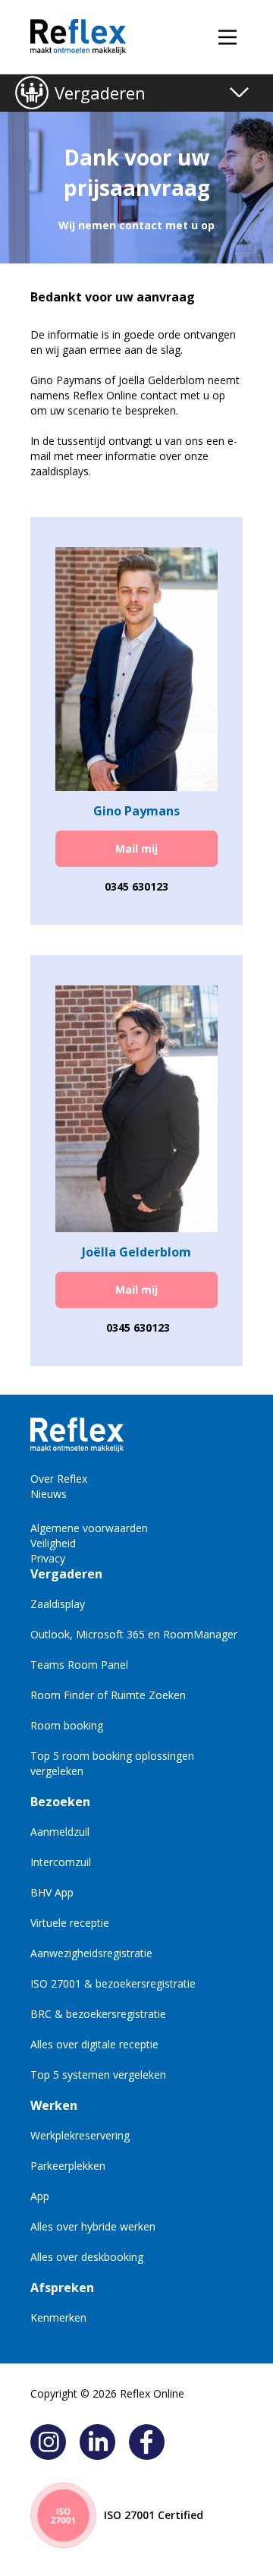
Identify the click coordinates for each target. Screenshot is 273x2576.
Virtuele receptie (70, 1923)
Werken (54, 2105)
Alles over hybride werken (93, 2226)
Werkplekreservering (80, 2135)
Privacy (48, 1558)
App (40, 2196)
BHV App (52, 1892)
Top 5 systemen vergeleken (98, 2075)
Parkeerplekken (68, 2166)
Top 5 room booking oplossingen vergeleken (112, 1763)
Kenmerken (58, 2317)
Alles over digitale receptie (94, 2044)
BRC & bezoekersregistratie (98, 2014)
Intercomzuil (61, 1862)
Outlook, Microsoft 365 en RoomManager (134, 1634)
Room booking (67, 1725)
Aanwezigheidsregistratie (91, 1953)
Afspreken (62, 2288)
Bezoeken (60, 1802)
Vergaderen (100, 93)
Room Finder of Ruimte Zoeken (108, 1695)
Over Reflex (59, 1479)
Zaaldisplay (58, 1604)
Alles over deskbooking (87, 2257)
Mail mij (136, 848)
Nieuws (49, 1494)
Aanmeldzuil (60, 1832)
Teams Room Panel (79, 1665)
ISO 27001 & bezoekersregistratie (113, 1983)
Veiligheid (53, 1543)
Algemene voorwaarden (89, 1528)
